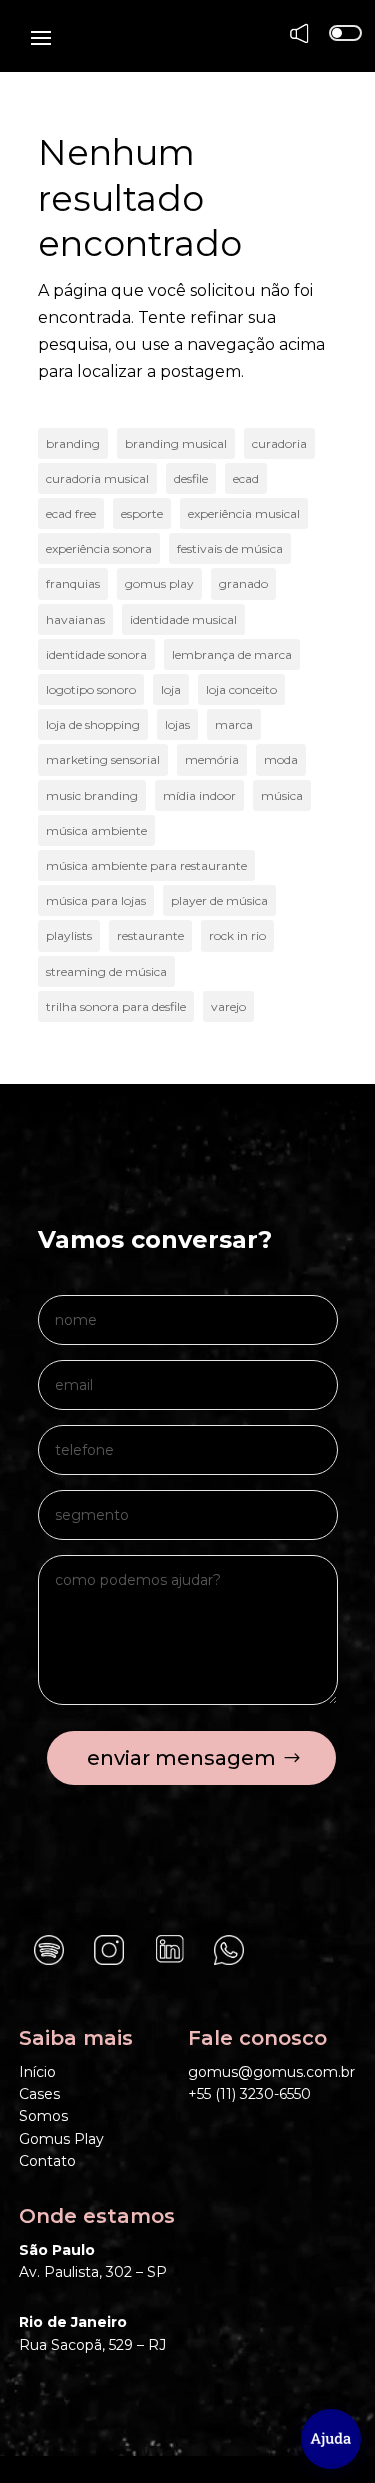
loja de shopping (93, 724)
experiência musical (244, 513)
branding (73, 443)
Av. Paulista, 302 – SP (93, 2272)
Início (37, 2072)
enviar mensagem (181, 1758)
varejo (228, 1006)
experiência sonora (99, 548)
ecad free (71, 513)
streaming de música (106, 971)
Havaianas (75, 619)
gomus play (159, 583)
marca (234, 724)
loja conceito (241, 689)
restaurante (150, 935)
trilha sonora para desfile (116, 1006)
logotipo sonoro (91, 689)
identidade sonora (96, 654)
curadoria (279, 443)
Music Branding (92, 795)
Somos (43, 2116)
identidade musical (183, 619)
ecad (246, 478)
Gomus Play (61, 2139)
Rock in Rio (237, 935)
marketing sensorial (103, 759)
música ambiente (96, 830)
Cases (39, 2094)
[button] (331, 2439)
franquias (73, 583)
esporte (142, 513)
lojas (177, 724)
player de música (219, 900)
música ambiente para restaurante (146, 865)
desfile (191, 478)
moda (281, 759)
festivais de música (230, 548)
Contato (47, 2161)
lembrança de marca (232, 654)
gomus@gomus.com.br (271, 2072)
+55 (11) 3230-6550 (249, 2094)
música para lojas (96, 900)
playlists (69, 935)
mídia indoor (199, 795)
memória (212, 759)
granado (243, 583)
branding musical (176, 443)
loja (171, 689)
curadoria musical (97, 478)
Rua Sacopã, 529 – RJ (92, 2345)
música (282, 795)
